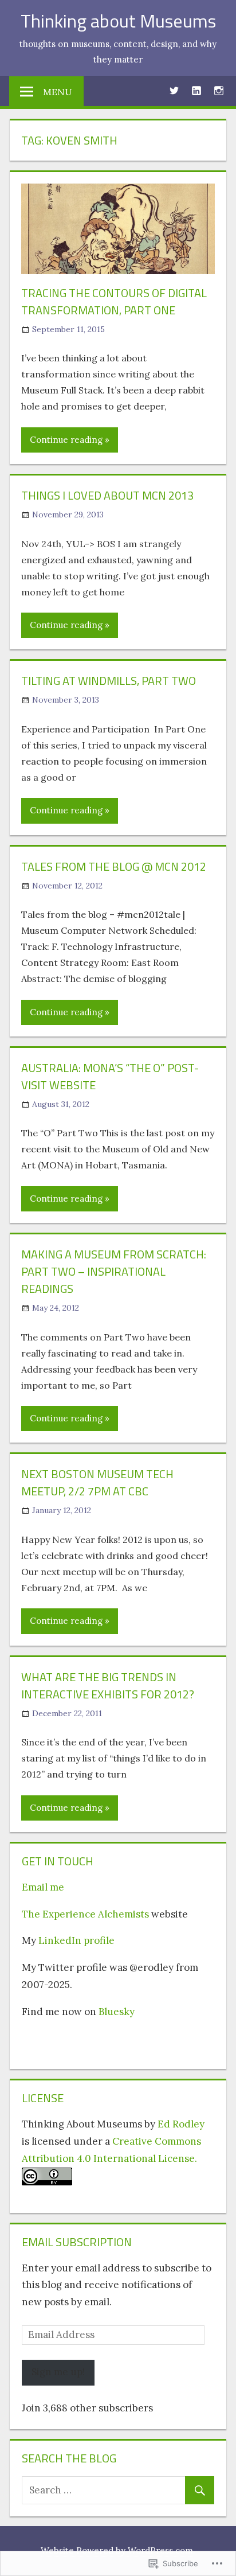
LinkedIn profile (76, 1940)
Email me (43, 1887)
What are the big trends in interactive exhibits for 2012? (108, 1685)
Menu (58, 92)
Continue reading (66, 440)
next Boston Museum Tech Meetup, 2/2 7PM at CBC (97, 1482)
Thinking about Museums (118, 21)
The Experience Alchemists (85, 1914)
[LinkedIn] (196, 90)
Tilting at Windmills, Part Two (109, 681)
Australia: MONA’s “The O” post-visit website (110, 1076)
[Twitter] (174, 90)
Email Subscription (77, 2242)
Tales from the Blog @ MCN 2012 (114, 866)
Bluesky (117, 2012)
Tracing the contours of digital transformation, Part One (114, 301)
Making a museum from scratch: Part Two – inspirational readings (114, 1271)
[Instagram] (219, 90)
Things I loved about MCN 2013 (107, 495)
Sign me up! (58, 2372)
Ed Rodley (181, 2124)
